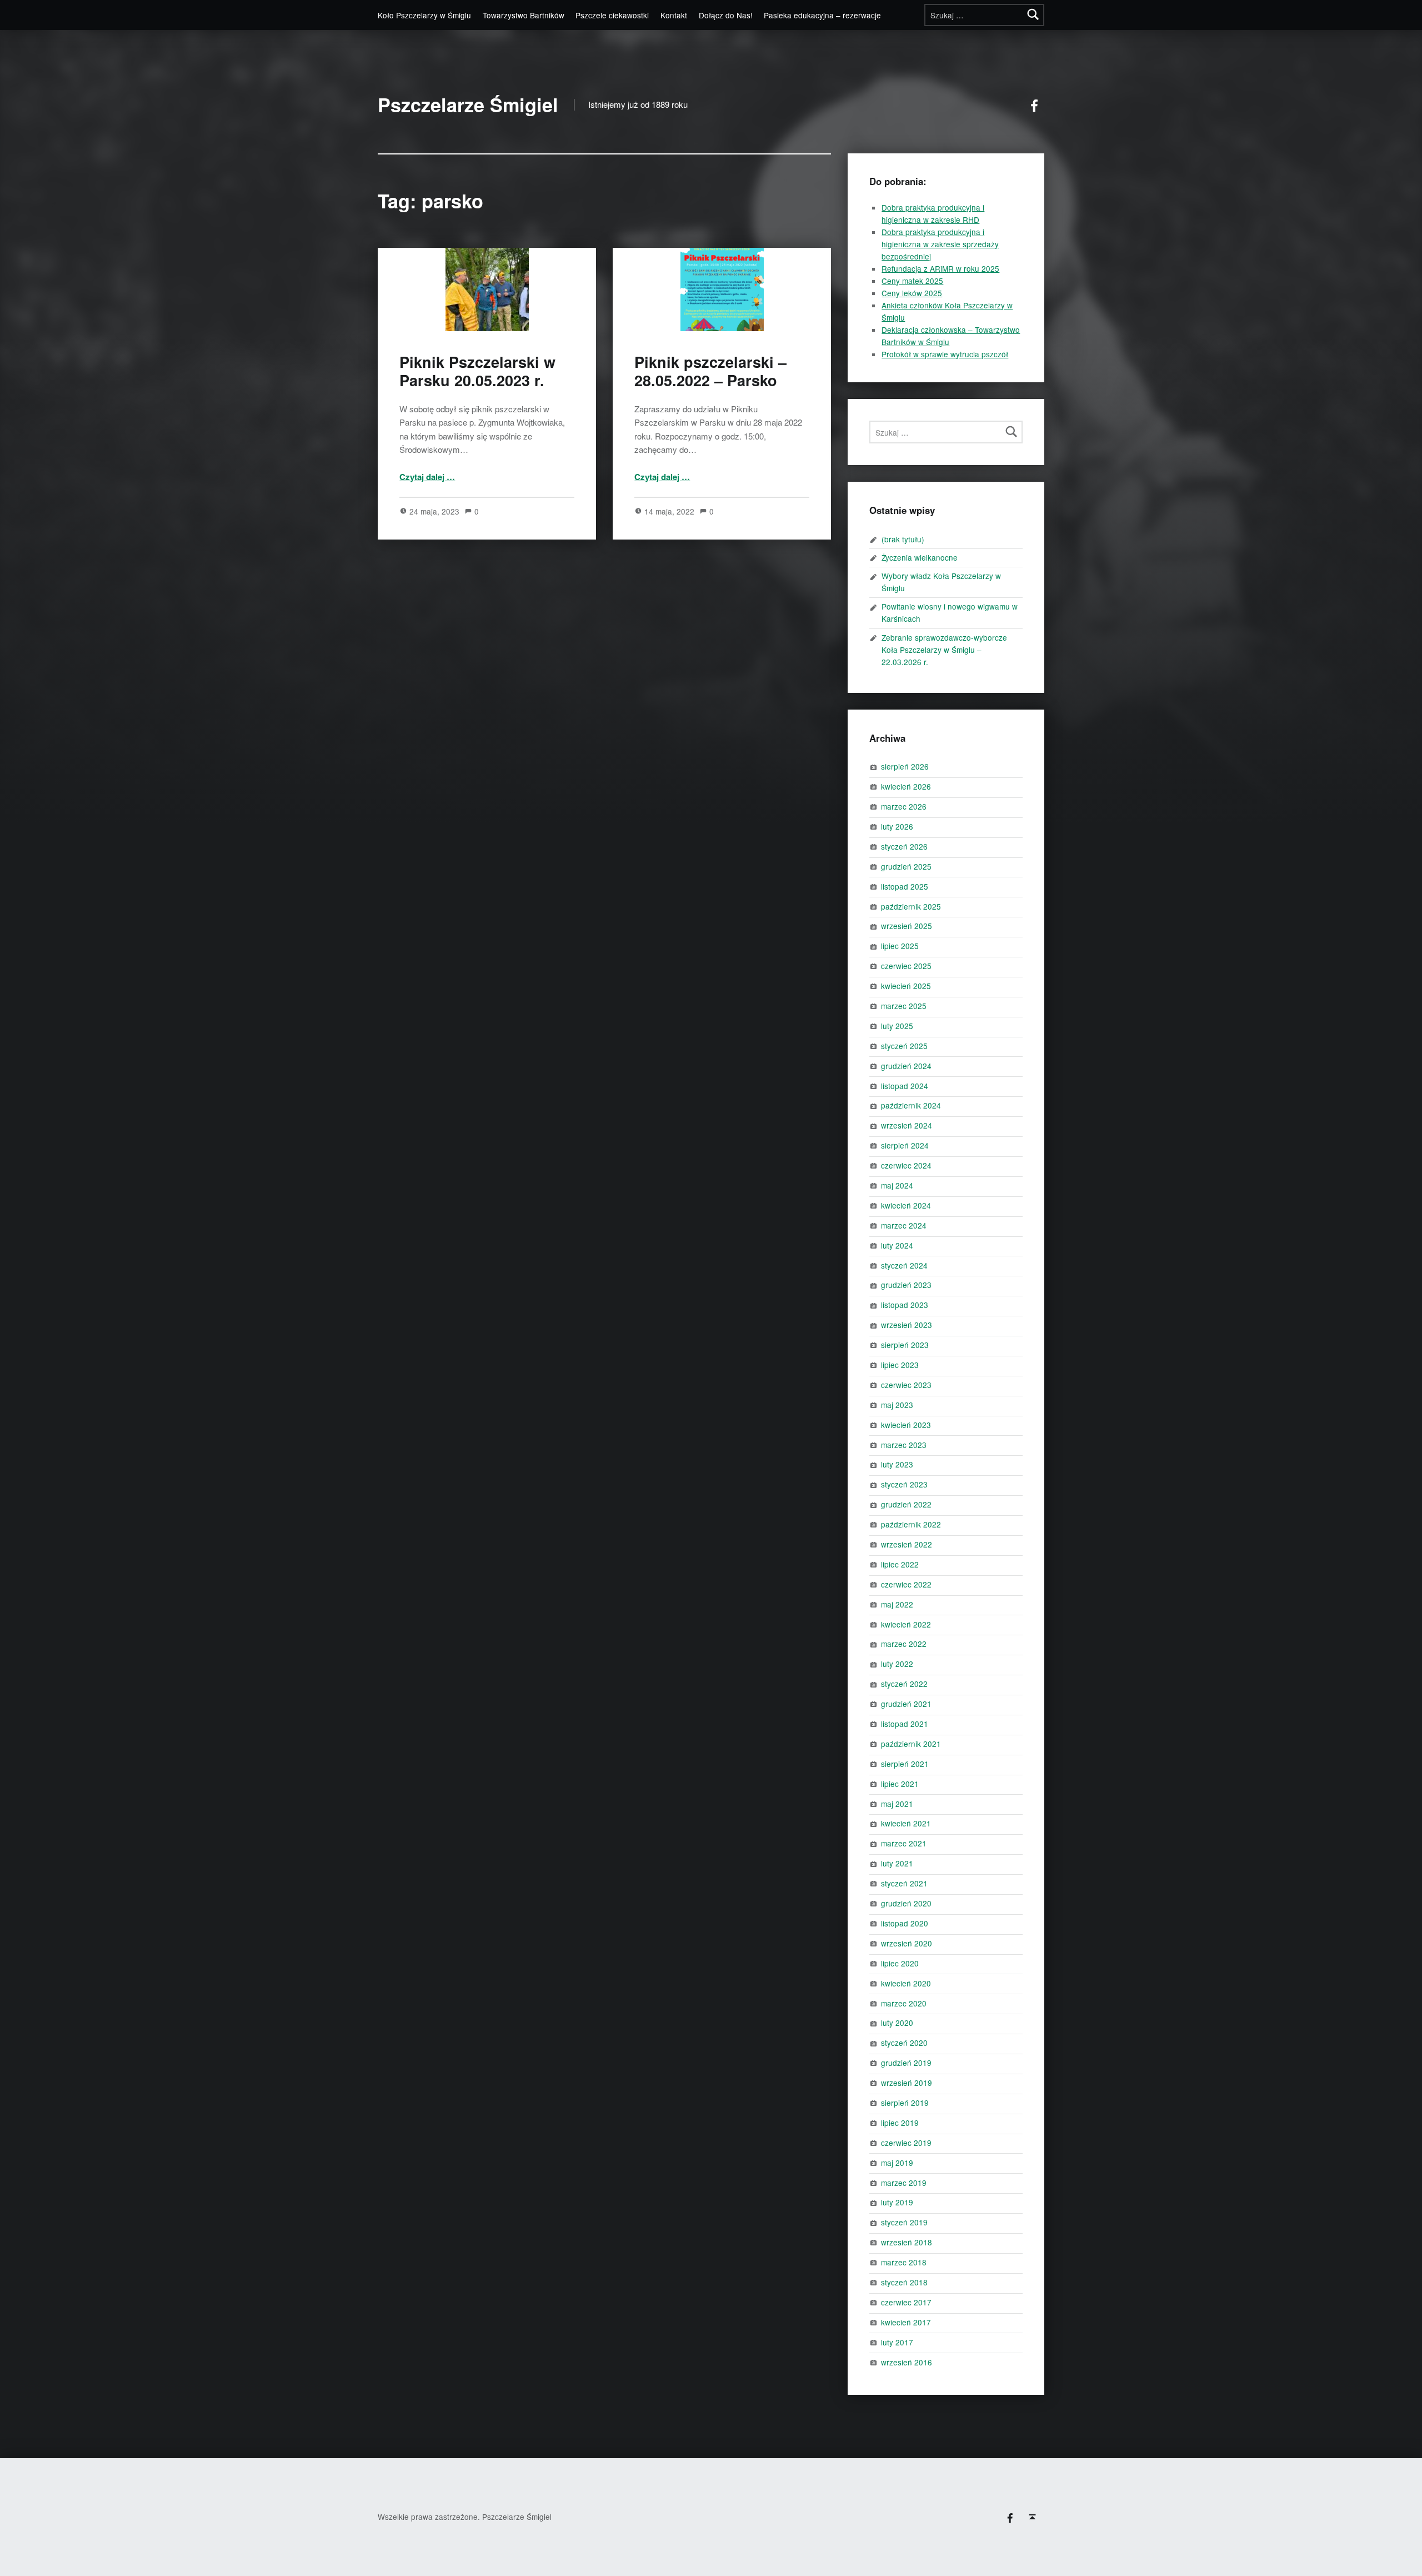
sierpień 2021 (905, 1764)
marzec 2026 (904, 806)
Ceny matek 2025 (912, 281)
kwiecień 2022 (906, 1624)
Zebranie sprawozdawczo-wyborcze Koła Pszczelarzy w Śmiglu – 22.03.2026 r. (944, 650)
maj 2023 (897, 1405)
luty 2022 (897, 1664)
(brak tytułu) (903, 539)
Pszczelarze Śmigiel (468, 105)
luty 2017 (897, 2342)
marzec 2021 (904, 1843)
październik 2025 (911, 906)
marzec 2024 (904, 1225)
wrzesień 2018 (907, 2242)
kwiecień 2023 (906, 1425)
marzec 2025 (904, 1006)
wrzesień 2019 (907, 2083)
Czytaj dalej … (427, 477)
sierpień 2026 (905, 766)
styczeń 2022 (904, 1684)
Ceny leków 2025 (912, 293)
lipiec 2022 (900, 1564)
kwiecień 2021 (906, 1823)
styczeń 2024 (904, 1265)
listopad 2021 (905, 1724)
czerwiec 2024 (906, 1165)
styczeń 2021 (904, 1883)
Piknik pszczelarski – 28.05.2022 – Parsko (710, 371)
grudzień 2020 (906, 1903)
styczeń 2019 (904, 2222)
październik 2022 (911, 1524)
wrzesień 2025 (907, 926)
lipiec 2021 (900, 1784)
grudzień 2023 (906, 1285)
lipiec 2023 (900, 1365)
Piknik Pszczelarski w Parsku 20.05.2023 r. (477, 371)
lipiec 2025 (900, 946)
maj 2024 (897, 1185)
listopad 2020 (905, 1923)
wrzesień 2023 (907, 1325)
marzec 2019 (904, 2183)
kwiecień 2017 (906, 2322)
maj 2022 (897, 1604)
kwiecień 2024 (906, 1205)
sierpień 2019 (905, 2103)
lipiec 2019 (900, 2123)
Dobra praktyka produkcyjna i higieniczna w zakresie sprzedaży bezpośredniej (940, 244)
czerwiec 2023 (906, 1385)
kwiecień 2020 (906, 1983)
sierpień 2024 (905, 1145)
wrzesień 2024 (907, 1125)
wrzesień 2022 (907, 1544)
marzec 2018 (904, 2262)
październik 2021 (911, 1744)
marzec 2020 (904, 2003)
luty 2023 (897, 1464)
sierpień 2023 (905, 1345)
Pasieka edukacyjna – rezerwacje (822, 15)
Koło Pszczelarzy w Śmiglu (424, 15)
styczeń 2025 (904, 1046)
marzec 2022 (904, 1644)
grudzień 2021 (906, 1704)
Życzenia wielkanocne (920, 557)
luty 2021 (897, 1863)
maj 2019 (897, 2163)
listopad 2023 (905, 1305)
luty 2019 (897, 2202)
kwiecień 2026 (906, 786)
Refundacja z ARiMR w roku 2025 (940, 268)
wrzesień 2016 (907, 2362)
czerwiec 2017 (906, 2302)
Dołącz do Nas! (726, 15)
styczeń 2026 (904, 846)
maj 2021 (897, 1804)
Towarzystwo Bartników (524, 15)
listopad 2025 (905, 886)
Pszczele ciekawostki (612, 15)
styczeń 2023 (904, 1484)
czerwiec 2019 (906, 2143)
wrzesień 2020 (907, 1943)
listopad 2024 (905, 1086)
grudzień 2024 (906, 1066)
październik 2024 (911, 1105)
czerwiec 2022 (906, 1584)
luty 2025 (897, 1026)
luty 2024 (897, 1245)
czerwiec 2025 (906, 966)
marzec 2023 (904, 1445)
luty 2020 (897, 2023)
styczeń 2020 (904, 2043)
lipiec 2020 (900, 1963)
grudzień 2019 (906, 2063)
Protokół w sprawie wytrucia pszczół (945, 354)
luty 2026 (897, 826)
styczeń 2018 (904, 2282)
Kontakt (674, 15)
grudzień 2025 (906, 866)
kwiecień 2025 (906, 986)
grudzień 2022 (906, 1504)
